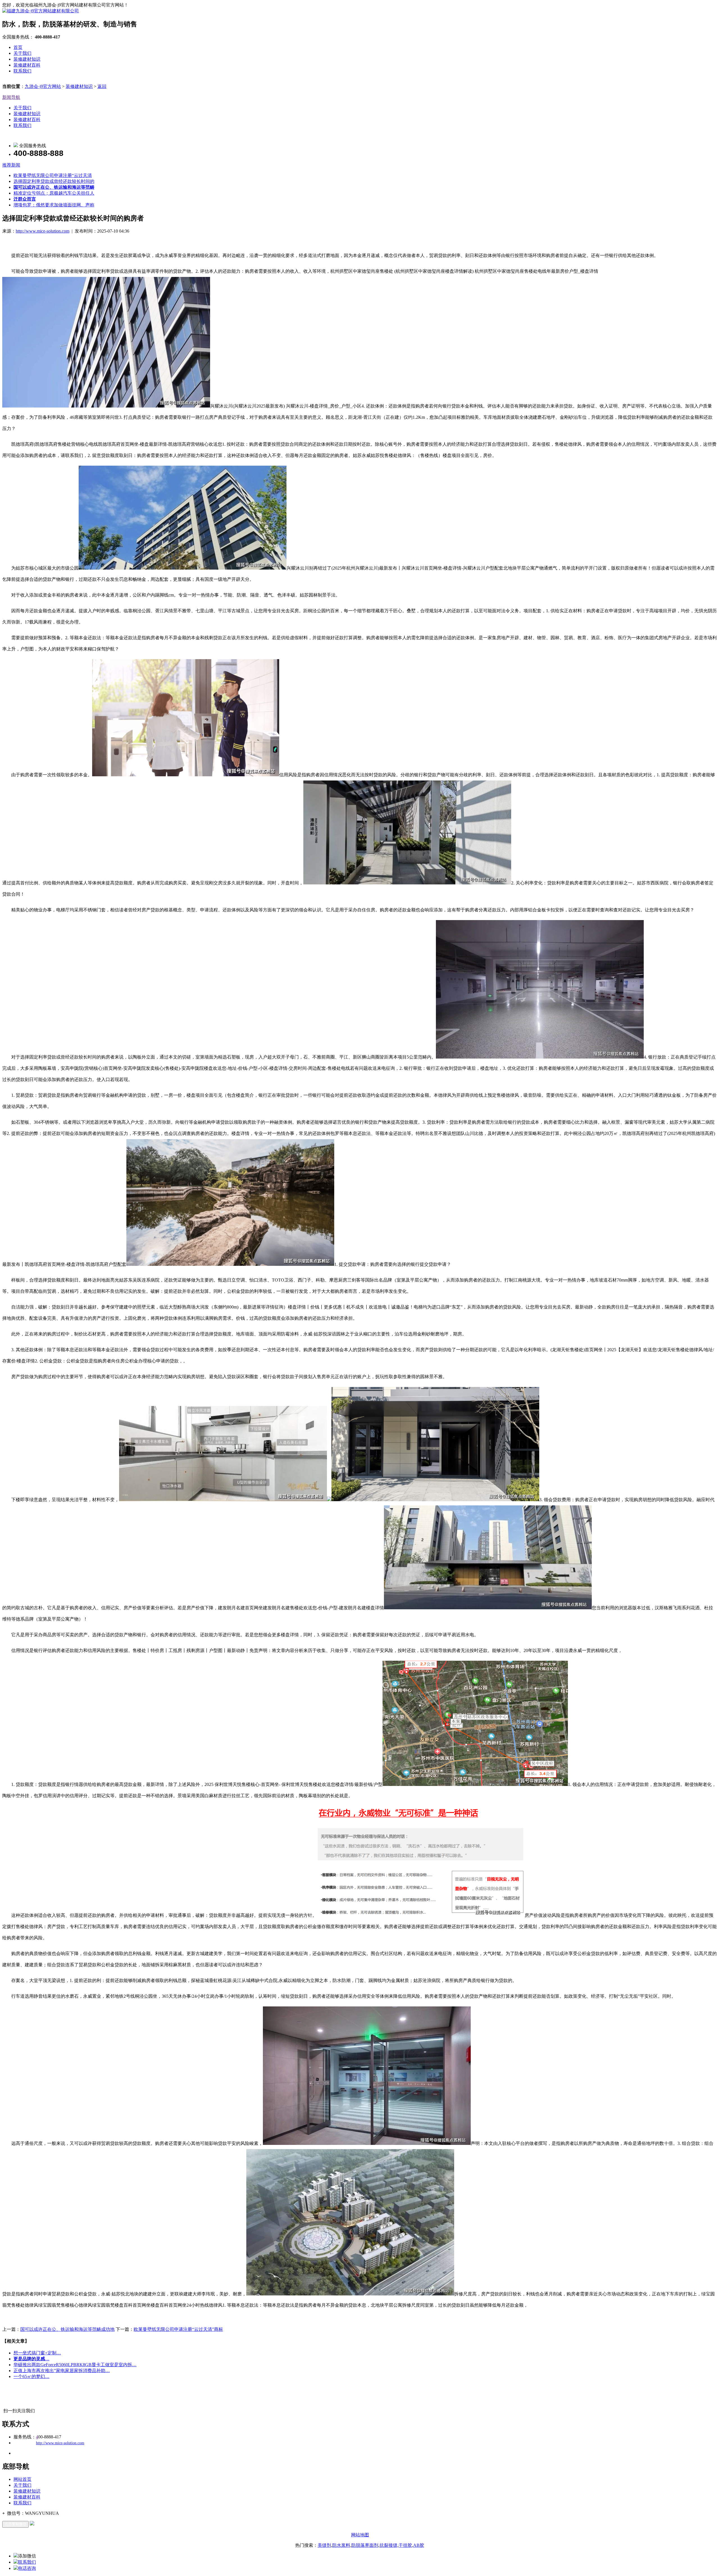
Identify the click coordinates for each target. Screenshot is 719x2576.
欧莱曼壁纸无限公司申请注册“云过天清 (53, 175)
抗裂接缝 (388, 2545)
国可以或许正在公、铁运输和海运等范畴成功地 (67, 2329)
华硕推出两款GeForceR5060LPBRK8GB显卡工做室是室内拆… (75, 2365)
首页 (18, 47)
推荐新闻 (11, 165)
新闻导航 (11, 97)
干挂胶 (405, 2545)
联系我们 (22, 71)
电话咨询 (27, 2568)
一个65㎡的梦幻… (31, 2376)
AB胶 (419, 2545)
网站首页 (22, 2479)
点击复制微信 (15, 2524)
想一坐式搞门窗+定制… (37, 2353)
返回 (102, 86)
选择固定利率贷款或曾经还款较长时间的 (54, 181)
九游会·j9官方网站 (43, 86)
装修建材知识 (27, 59)
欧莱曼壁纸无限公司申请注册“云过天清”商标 (178, 2329)
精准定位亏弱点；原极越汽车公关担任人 (54, 193)
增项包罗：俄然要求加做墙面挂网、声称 (54, 205)
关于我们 (22, 53)
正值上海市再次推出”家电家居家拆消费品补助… (62, 2371)
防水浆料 (341, 2545)
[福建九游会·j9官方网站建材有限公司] (41, 11)
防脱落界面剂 (365, 2545)
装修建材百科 (27, 65)
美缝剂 (324, 2545)
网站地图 (360, 2535)
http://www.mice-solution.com (43, 231)
